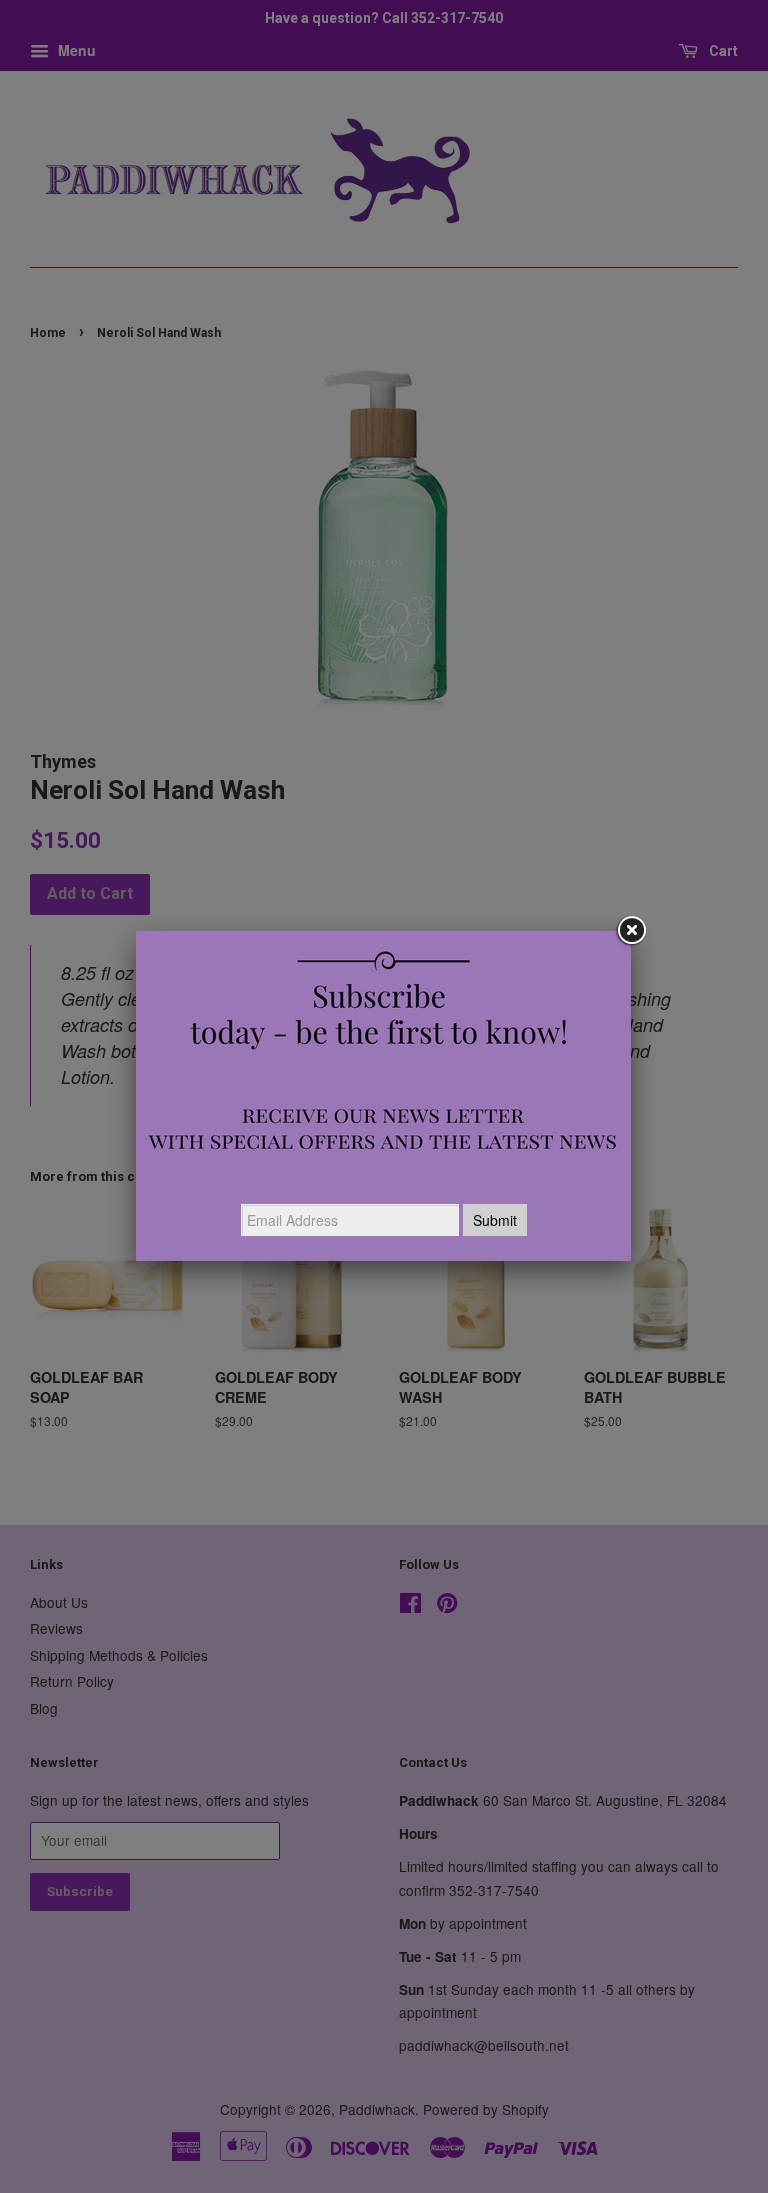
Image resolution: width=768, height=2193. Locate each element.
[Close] (631, 931)
